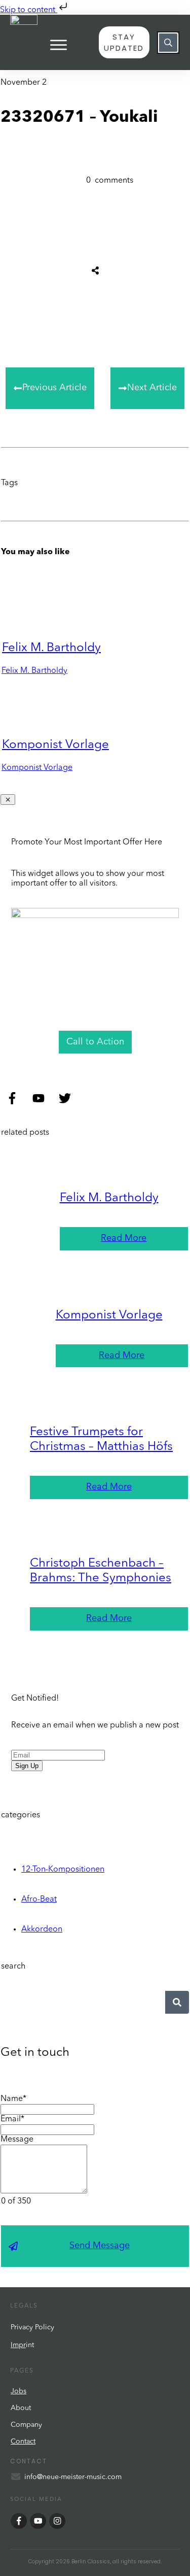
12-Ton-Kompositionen (63, 1870)
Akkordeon (42, 1929)
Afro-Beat (39, 1900)
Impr (18, 2345)
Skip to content (29, 10)
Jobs (18, 2391)
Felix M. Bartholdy (51, 648)
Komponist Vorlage (55, 745)
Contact (23, 2442)
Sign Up (27, 1766)
